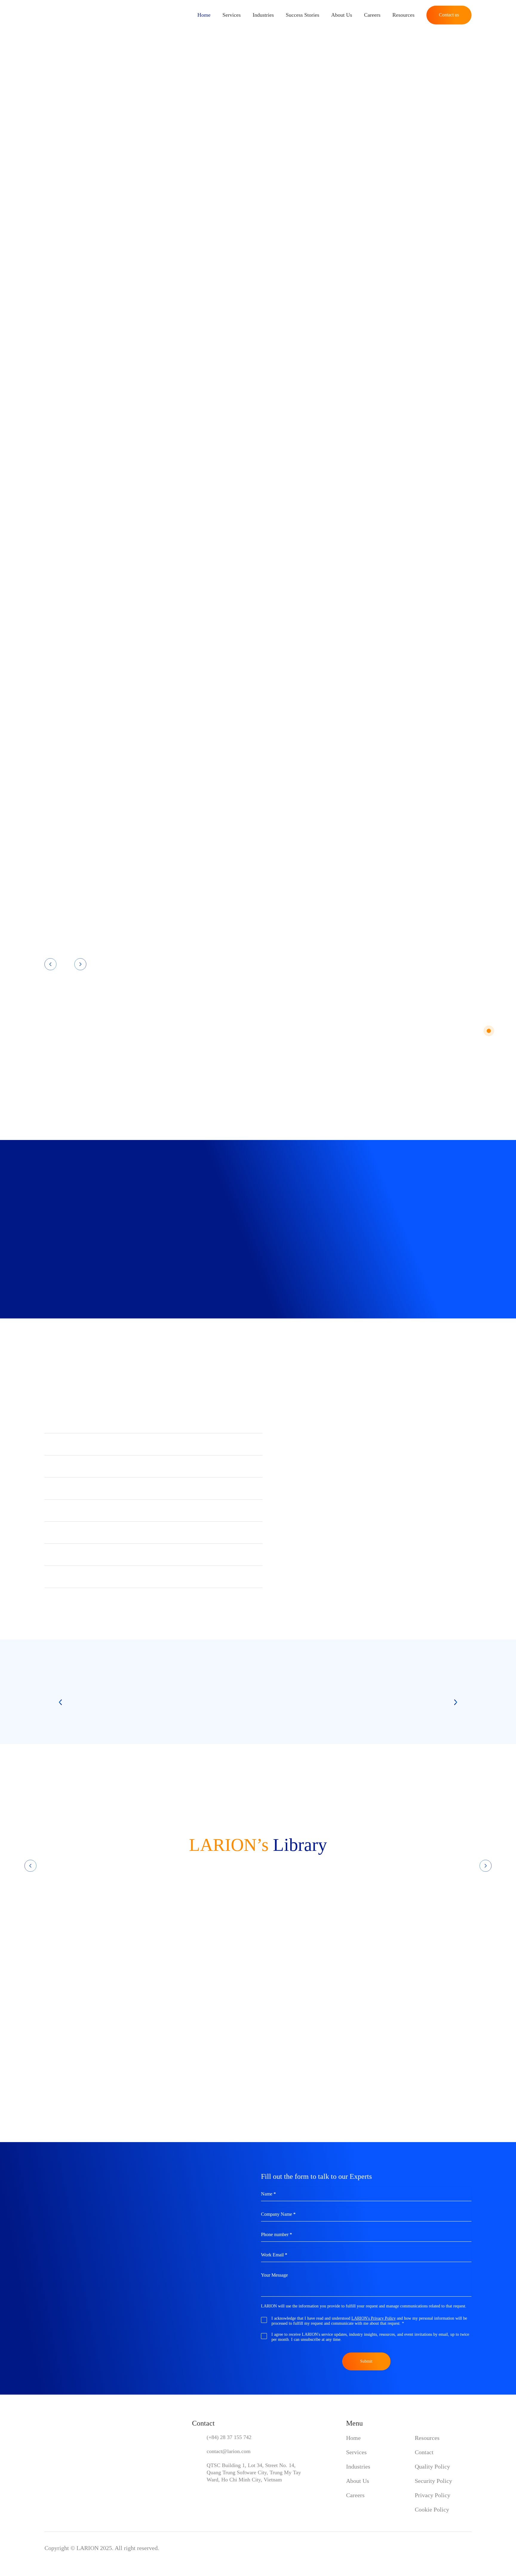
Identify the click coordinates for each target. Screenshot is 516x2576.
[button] (153, 1422)
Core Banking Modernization (254, 787)
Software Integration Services (108, 673)
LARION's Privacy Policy (374, 2318)
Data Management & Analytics (110, 787)
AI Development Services (101, 559)
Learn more (147, 630)
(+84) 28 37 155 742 (229, 2437)
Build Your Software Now (82, 179)
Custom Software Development (258, 559)
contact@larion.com (229, 2451)
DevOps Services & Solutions (255, 673)
